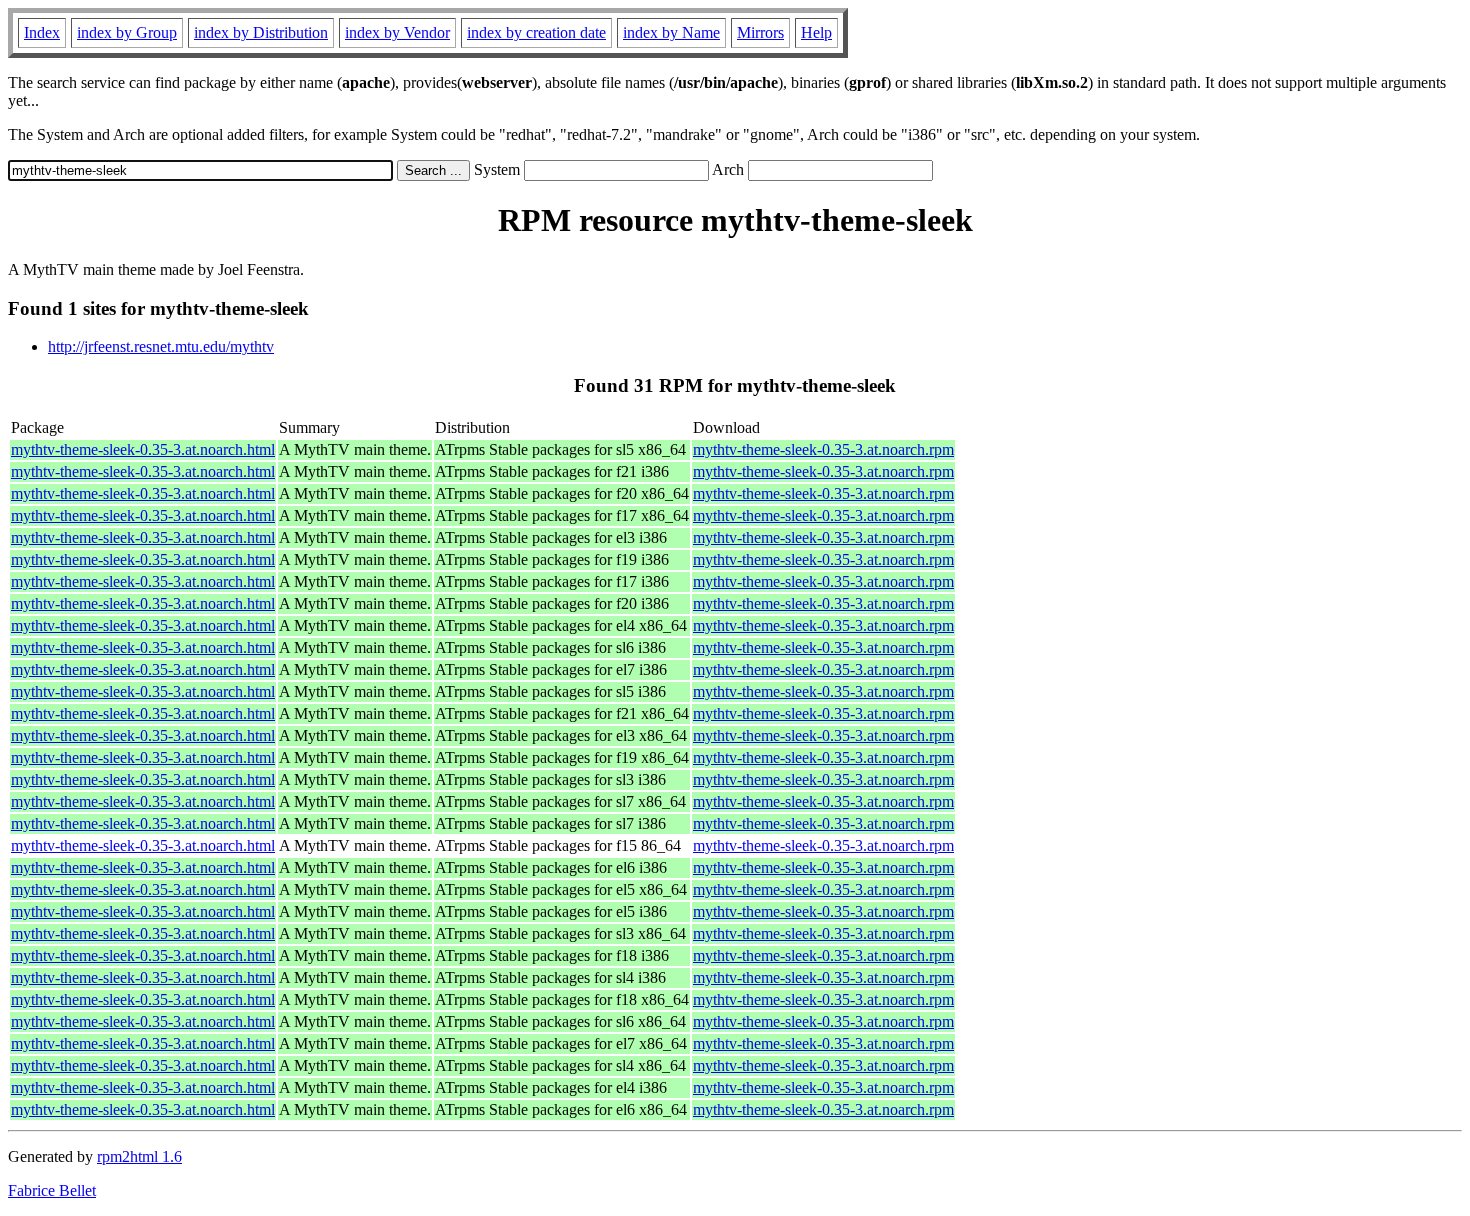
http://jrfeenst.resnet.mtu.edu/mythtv (161, 346)
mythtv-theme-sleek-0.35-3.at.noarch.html (143, 449)
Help (816, 32)
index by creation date (536, 32)
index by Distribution (261, 32)
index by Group (127, 32)
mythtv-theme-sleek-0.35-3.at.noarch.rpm (823, 449)
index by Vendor (397, 32)
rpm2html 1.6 (139, 1156)
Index (42, 32)
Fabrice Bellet (52, 1190)
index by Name (671, 32)
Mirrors (760, 32)
